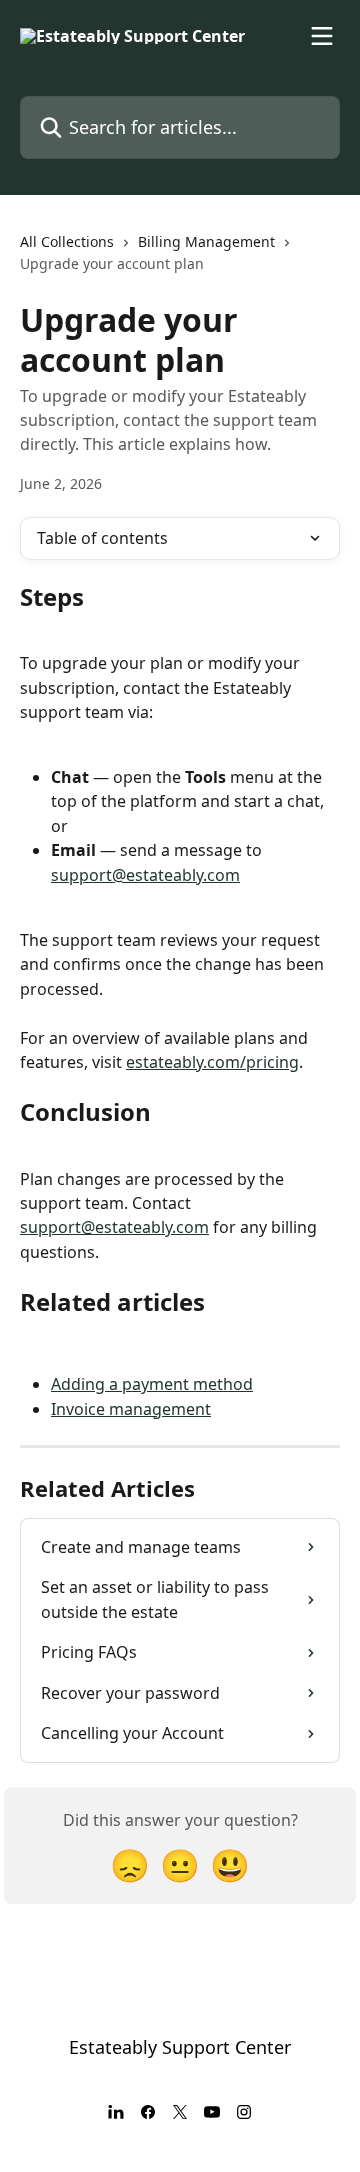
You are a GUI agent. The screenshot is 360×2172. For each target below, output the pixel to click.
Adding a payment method (152, 1384)
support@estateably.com (145, 875)
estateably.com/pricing (212, 1062)
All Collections (67, 241)
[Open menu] (322, 36)
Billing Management (206, 241)
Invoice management (131, 1409)
